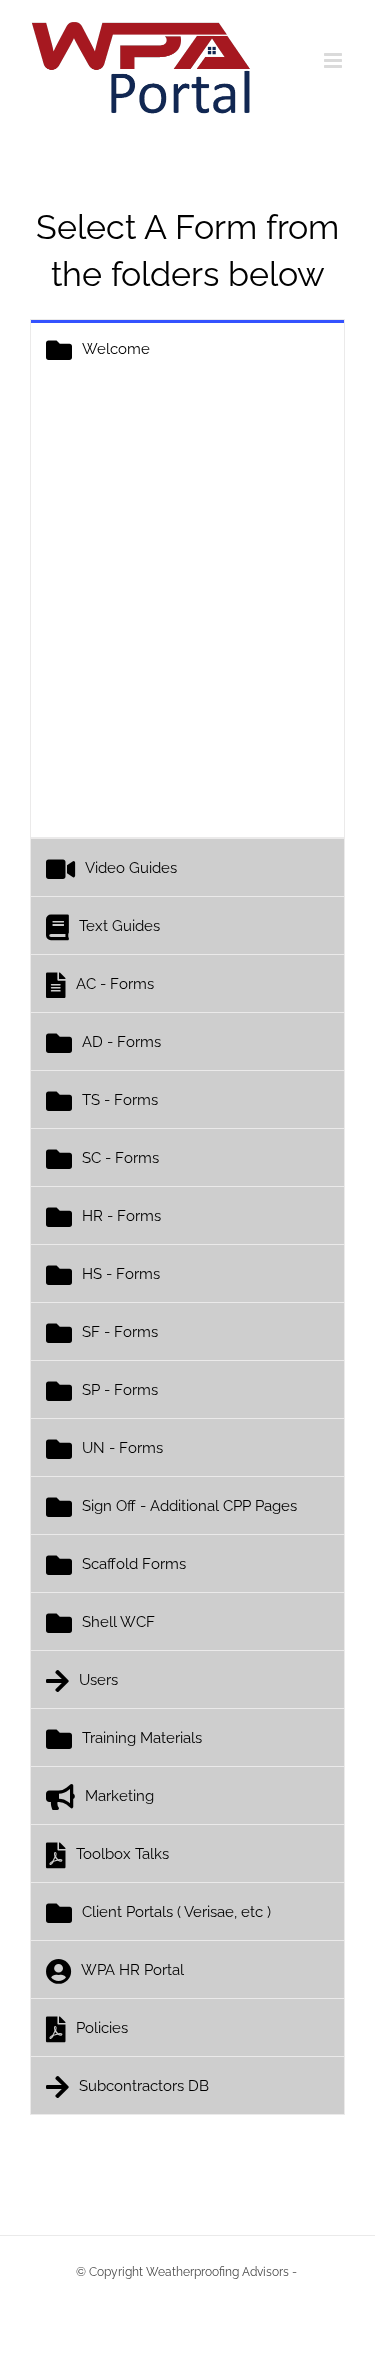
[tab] (187, 348)
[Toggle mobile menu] (334, 60)
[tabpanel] (187, 607)
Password (96, 528)
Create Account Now (253, 691)
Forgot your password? (188, 766)
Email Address (113, 436)
